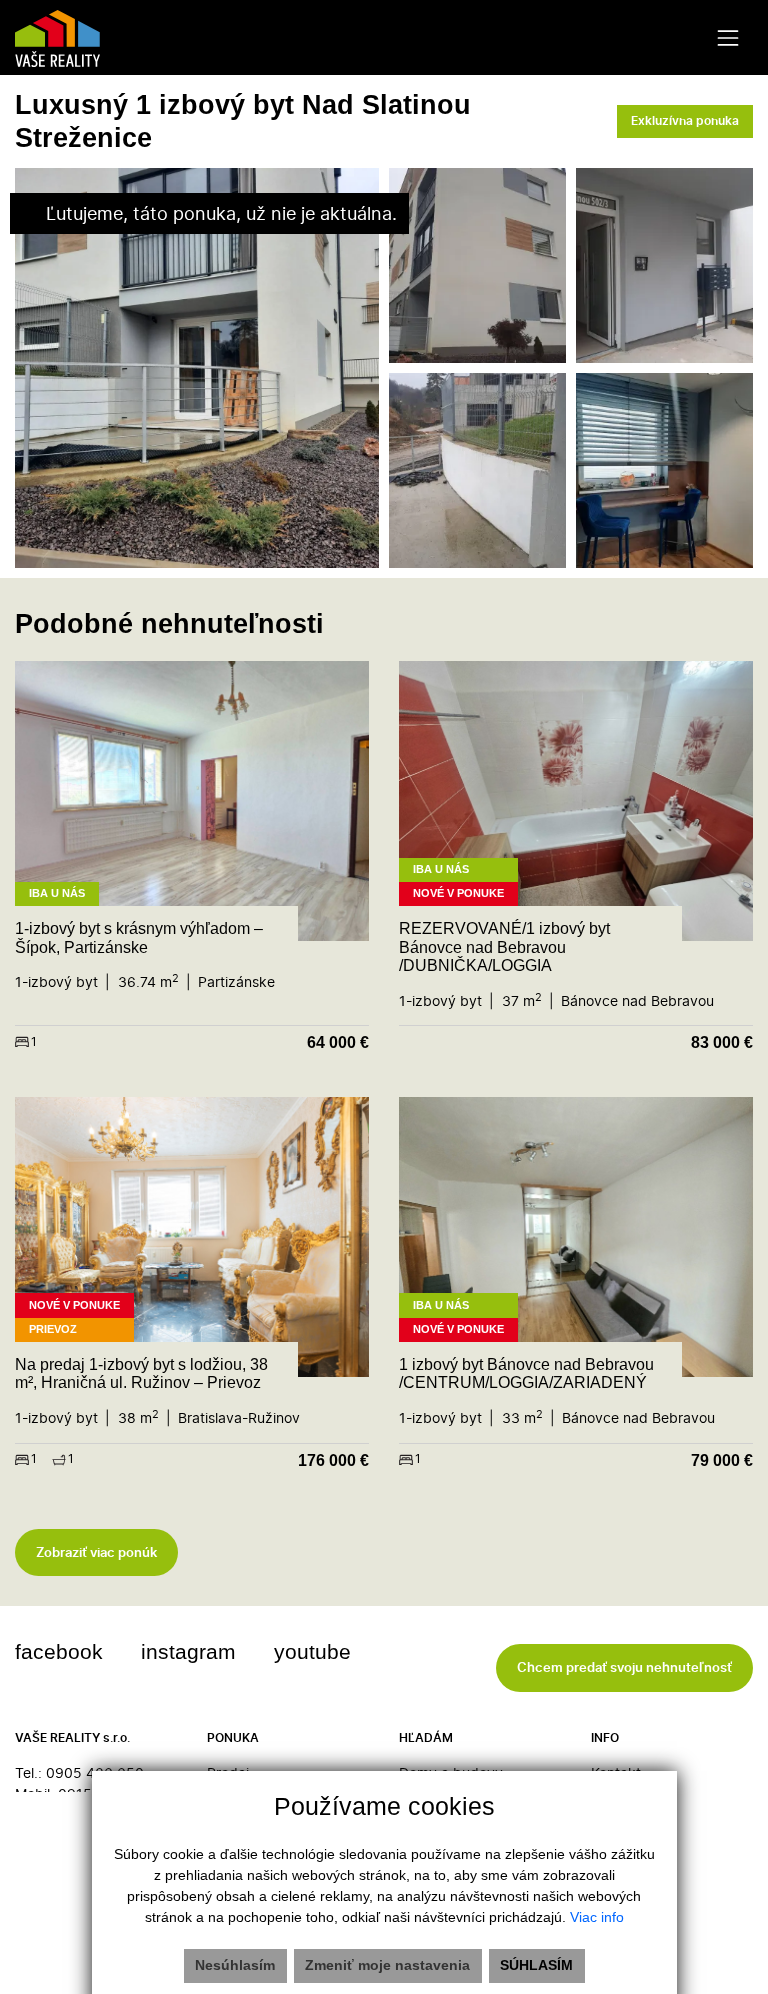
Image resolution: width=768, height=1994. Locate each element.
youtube (312, 1651)
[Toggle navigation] (728, 37)
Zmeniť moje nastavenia (387, 1965)
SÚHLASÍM (536, 1965)
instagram (188, 1651)
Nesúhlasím (235, 1965)
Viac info (597, 1917)
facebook (59, 1651)
